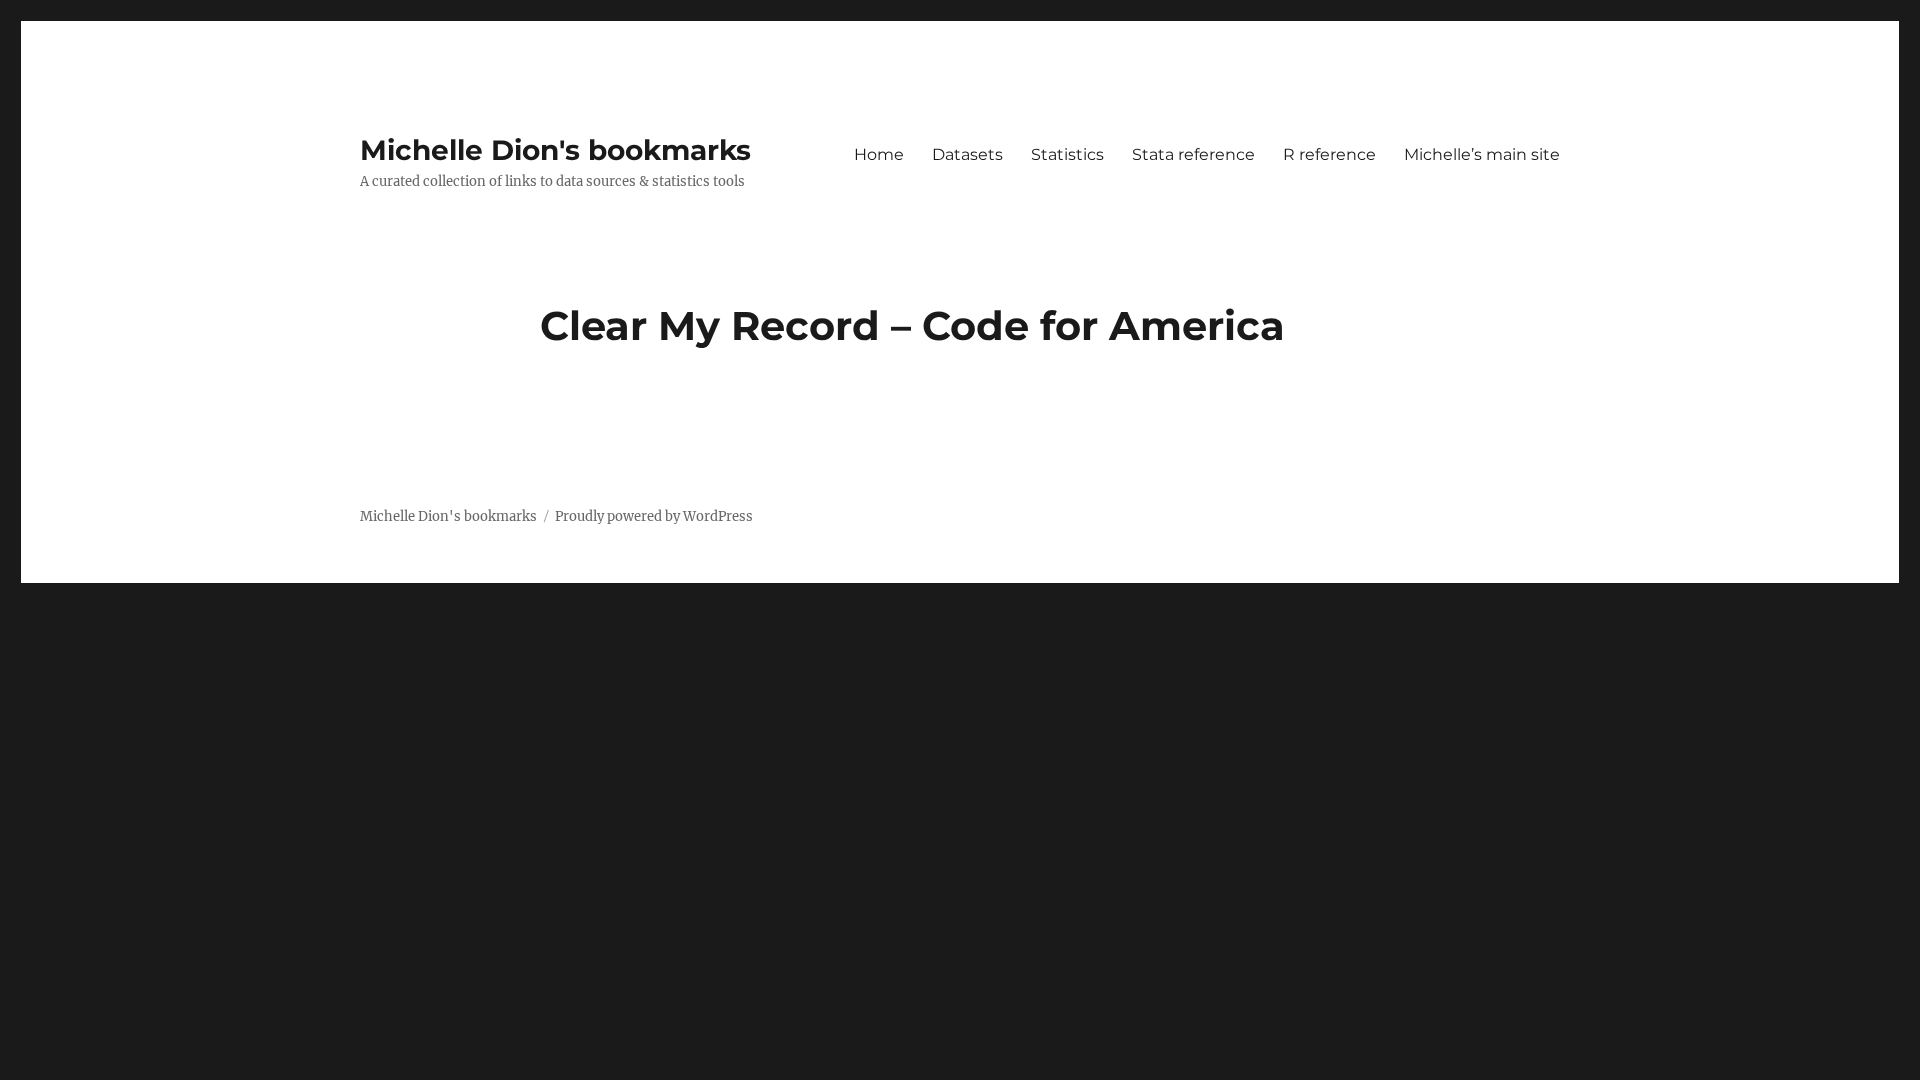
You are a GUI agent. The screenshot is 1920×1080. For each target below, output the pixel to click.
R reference (1329, 154)
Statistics (1067, 154)
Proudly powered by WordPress (654, 516)
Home (879, 154)
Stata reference (1193, 154)
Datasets (967, 154)
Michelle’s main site (1482, 154)
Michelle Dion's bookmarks (555, 150)
